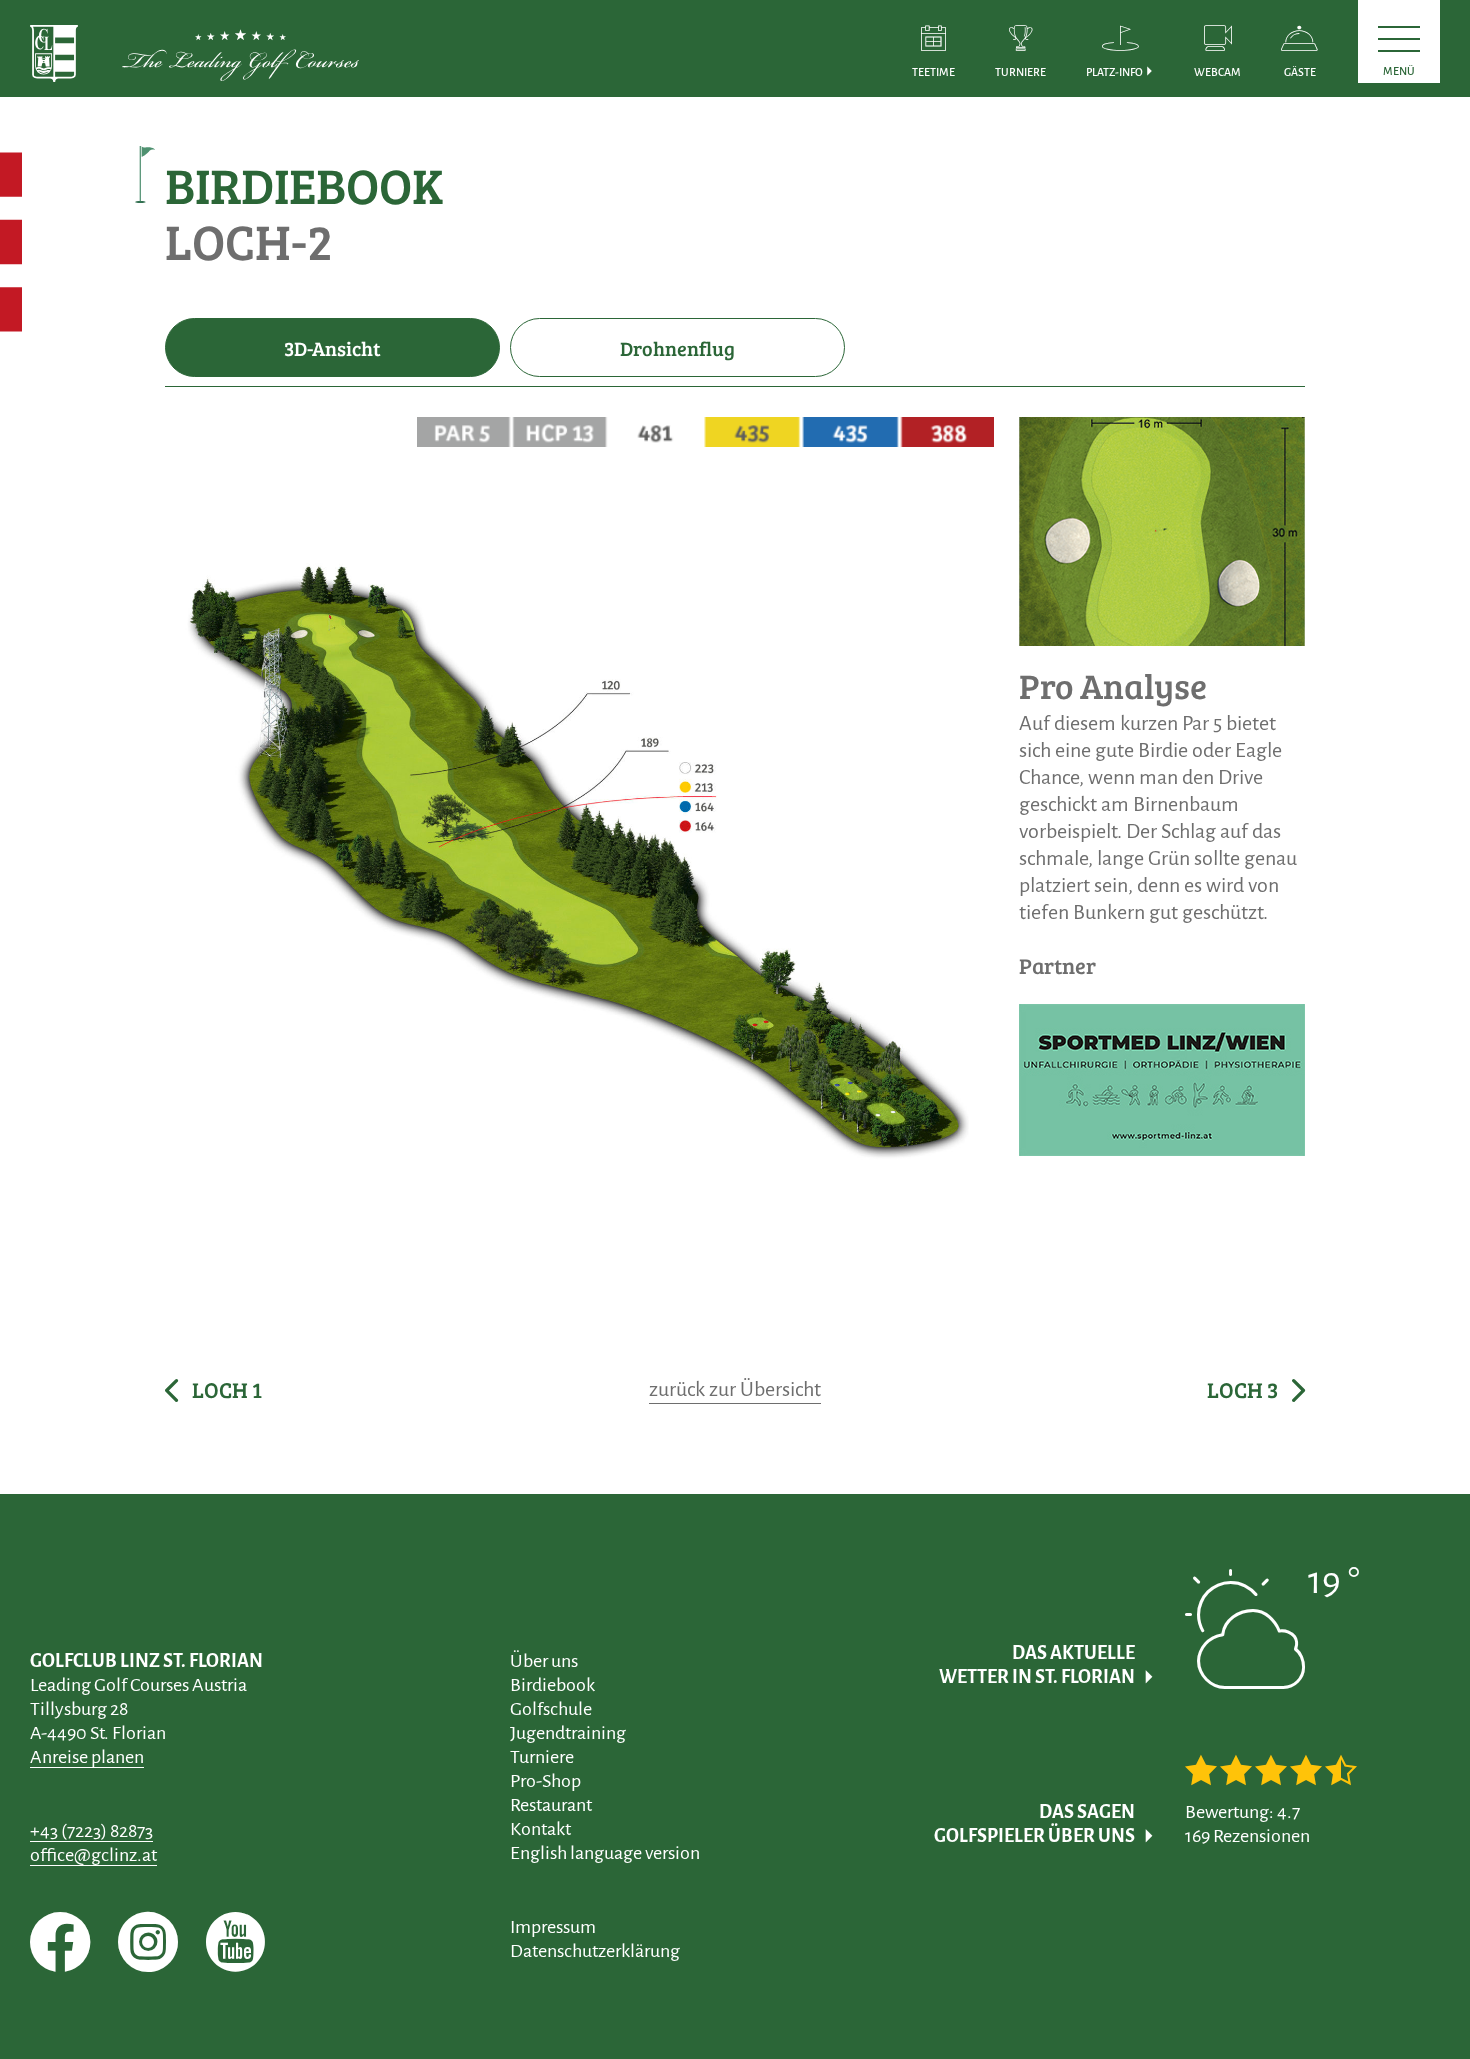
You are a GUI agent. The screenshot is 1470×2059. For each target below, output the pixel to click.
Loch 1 (225, 1390)
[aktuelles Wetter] (1272, 1675)
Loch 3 (1244, 1390)
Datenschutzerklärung (595, 1951)
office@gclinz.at (93, 1855)
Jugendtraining (568, 1733)
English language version (605, 1853)
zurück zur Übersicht (735, 1389)
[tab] (332, 347)
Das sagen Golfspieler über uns (1034, 1824)
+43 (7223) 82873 (91, 1831)
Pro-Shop (545, 1781)
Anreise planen (87, 1757)
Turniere (542, 1757)
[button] (1120, 48)
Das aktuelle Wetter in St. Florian (1037, 1665)
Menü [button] (1399, 71)
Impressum (553, 1927)
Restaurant (551, 1805)
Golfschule (551, 1709)
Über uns (544, 1661)
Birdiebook (552, 1685)
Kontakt (540, 1829)
